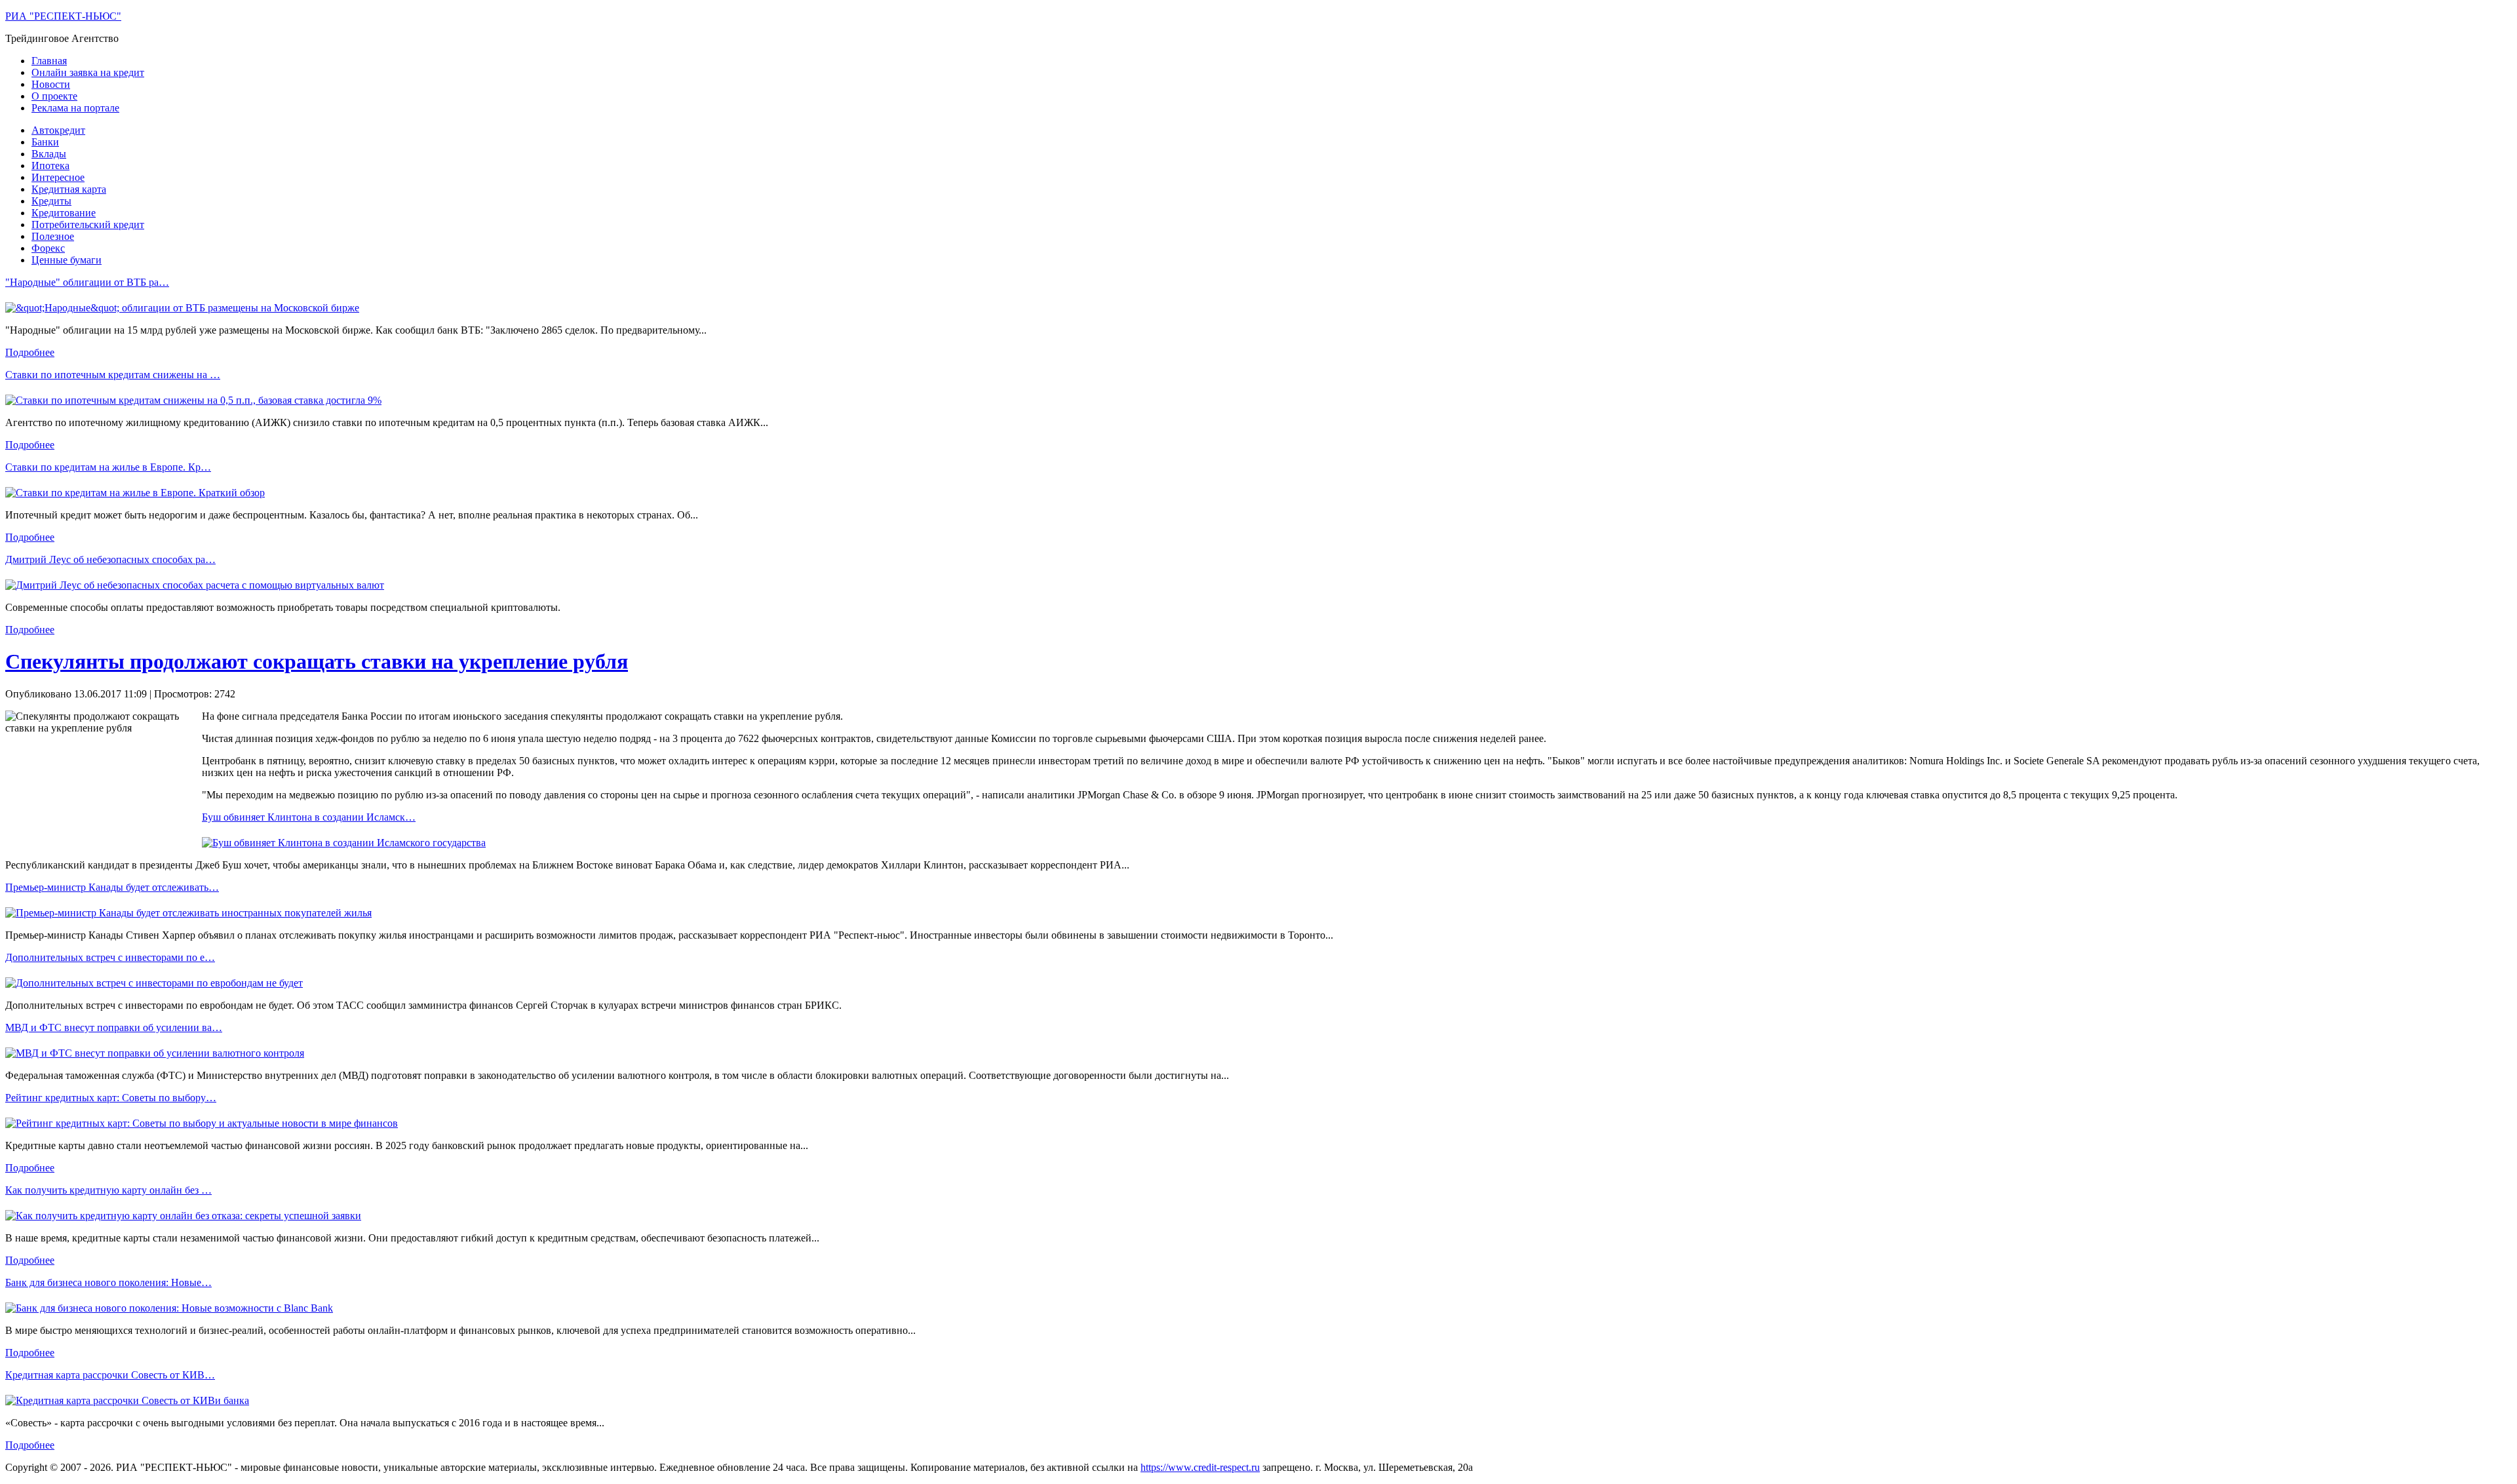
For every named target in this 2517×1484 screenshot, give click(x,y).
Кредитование (64, 213)
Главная (49, 61)
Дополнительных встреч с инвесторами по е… (110, 957)
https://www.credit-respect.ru (1200, 1467)
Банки (45, 142)
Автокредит (58, 130)
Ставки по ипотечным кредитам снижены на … (113, 375)
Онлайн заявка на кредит (88, 72)
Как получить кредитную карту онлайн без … (108, 1190)
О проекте (54, 96)
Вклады (49, 154)
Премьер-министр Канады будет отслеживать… (112, 887)
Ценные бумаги (67, 260)
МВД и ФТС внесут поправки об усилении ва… (114, 1027)
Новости (51, 84)
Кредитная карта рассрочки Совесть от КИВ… (110, 1375)
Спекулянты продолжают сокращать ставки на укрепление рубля (317, 661)
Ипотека (50, 166)
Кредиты (51, 201)
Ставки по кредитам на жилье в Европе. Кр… (108, 467)
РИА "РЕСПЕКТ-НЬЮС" (63, 16)
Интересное (58, 177)
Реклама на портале (75, 108)
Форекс (48, 248)
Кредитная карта (69, 189)
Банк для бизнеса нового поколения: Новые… (108, 1282)
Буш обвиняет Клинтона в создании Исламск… (309, 817)
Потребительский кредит (88, 225)
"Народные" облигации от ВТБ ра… (87, 282)
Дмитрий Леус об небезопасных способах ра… (110, 559)
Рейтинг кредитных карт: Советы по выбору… (111, 1098)
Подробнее (30, 352)
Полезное (53, 236)
